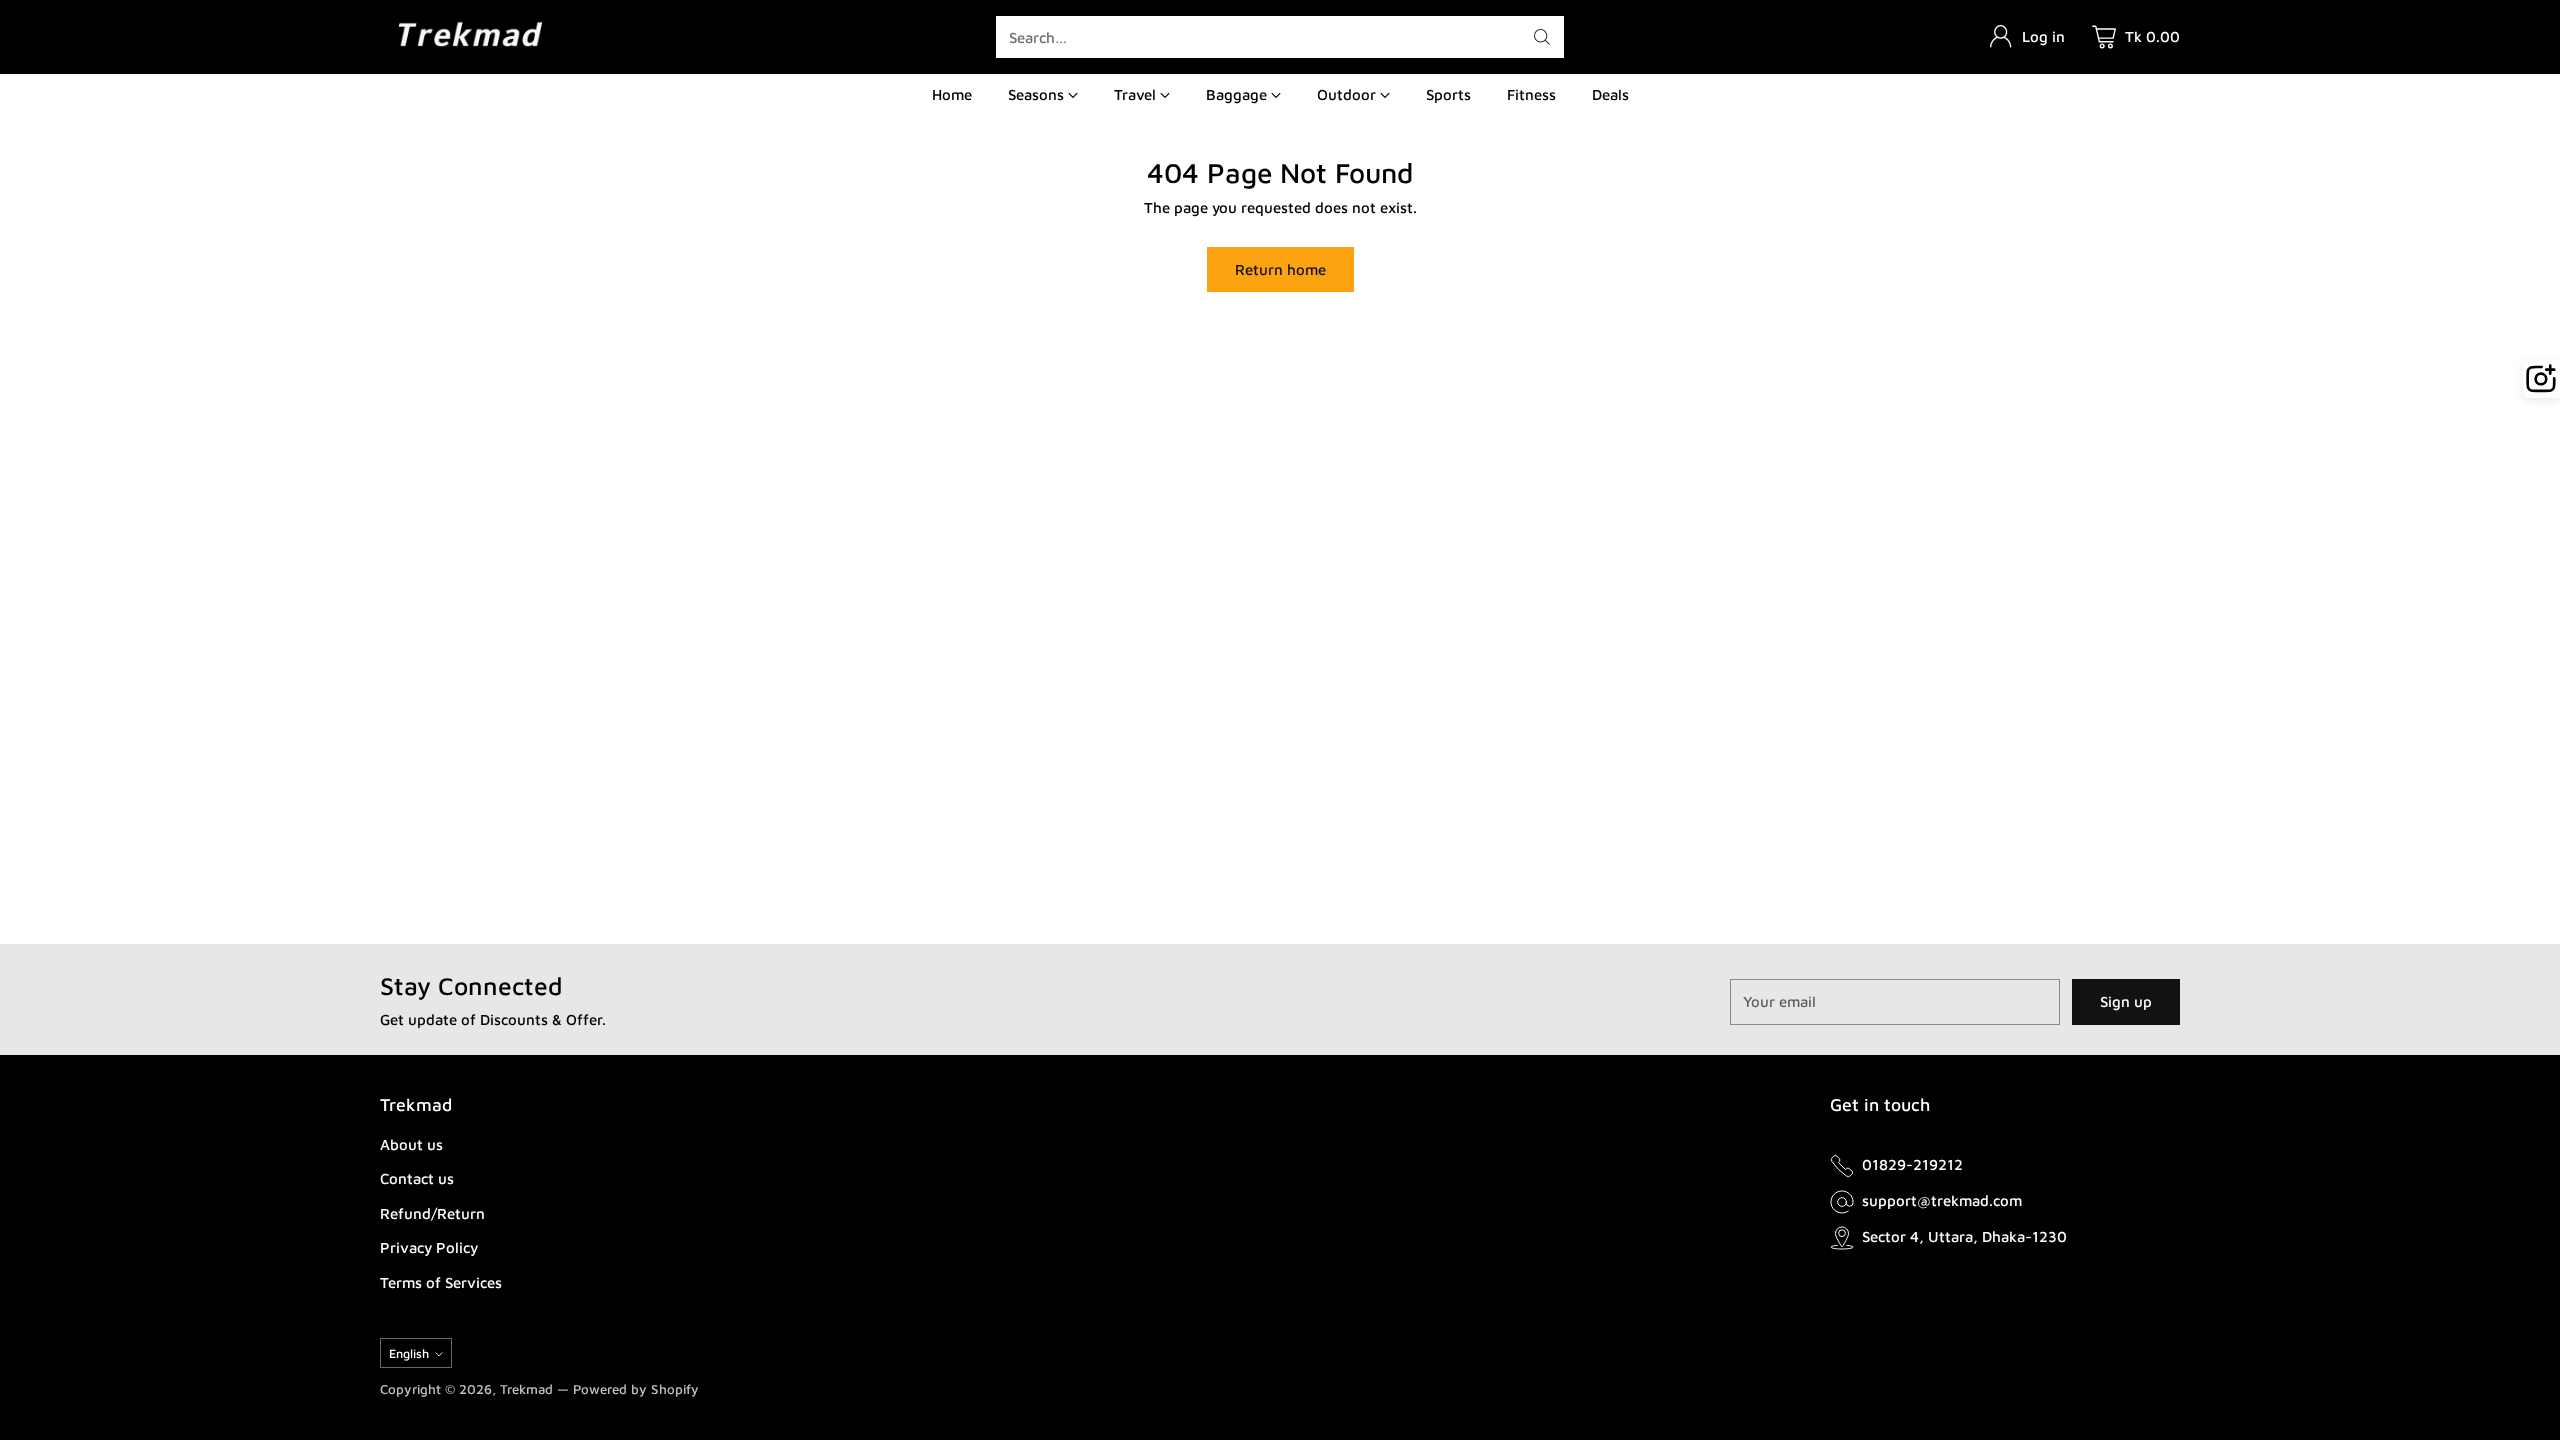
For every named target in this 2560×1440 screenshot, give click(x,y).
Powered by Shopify (636, 1389)
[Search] (1542, 37)
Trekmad (526, 1389)
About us (411, 1144)
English (409, 1353)
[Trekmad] (470, 36)
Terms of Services (441, 1282)
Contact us (417, 1178)
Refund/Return (432, 1213)
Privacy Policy (429, 1247)
